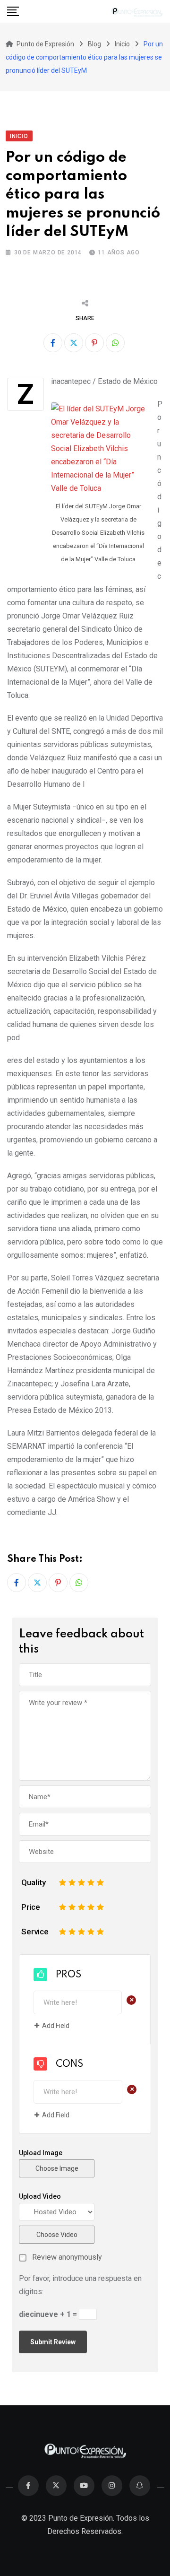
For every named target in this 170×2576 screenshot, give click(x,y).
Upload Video (40, 2196)
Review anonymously (67, 2257)
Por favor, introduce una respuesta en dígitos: (80, 2285)
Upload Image (41, 2153)
